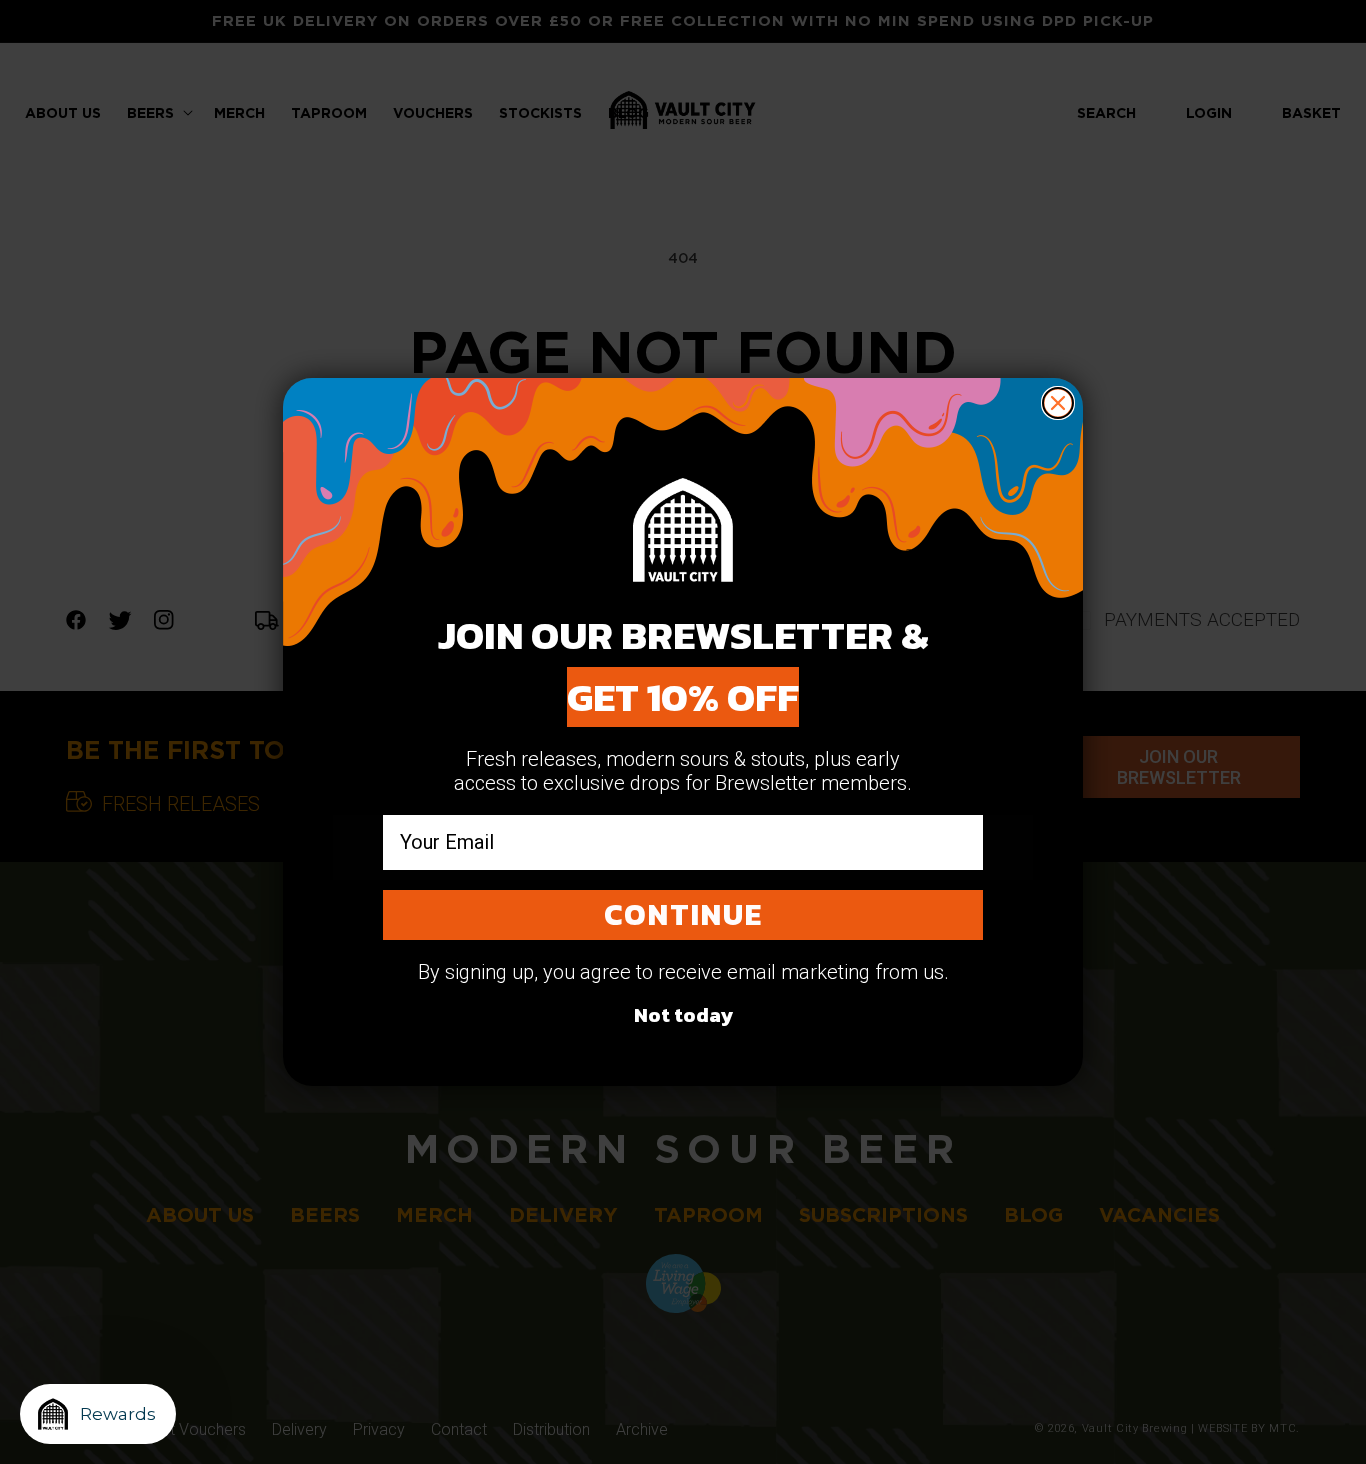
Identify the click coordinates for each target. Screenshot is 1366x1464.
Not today (683, 1015)
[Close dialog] (1058, 403)
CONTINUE (683, 914)
